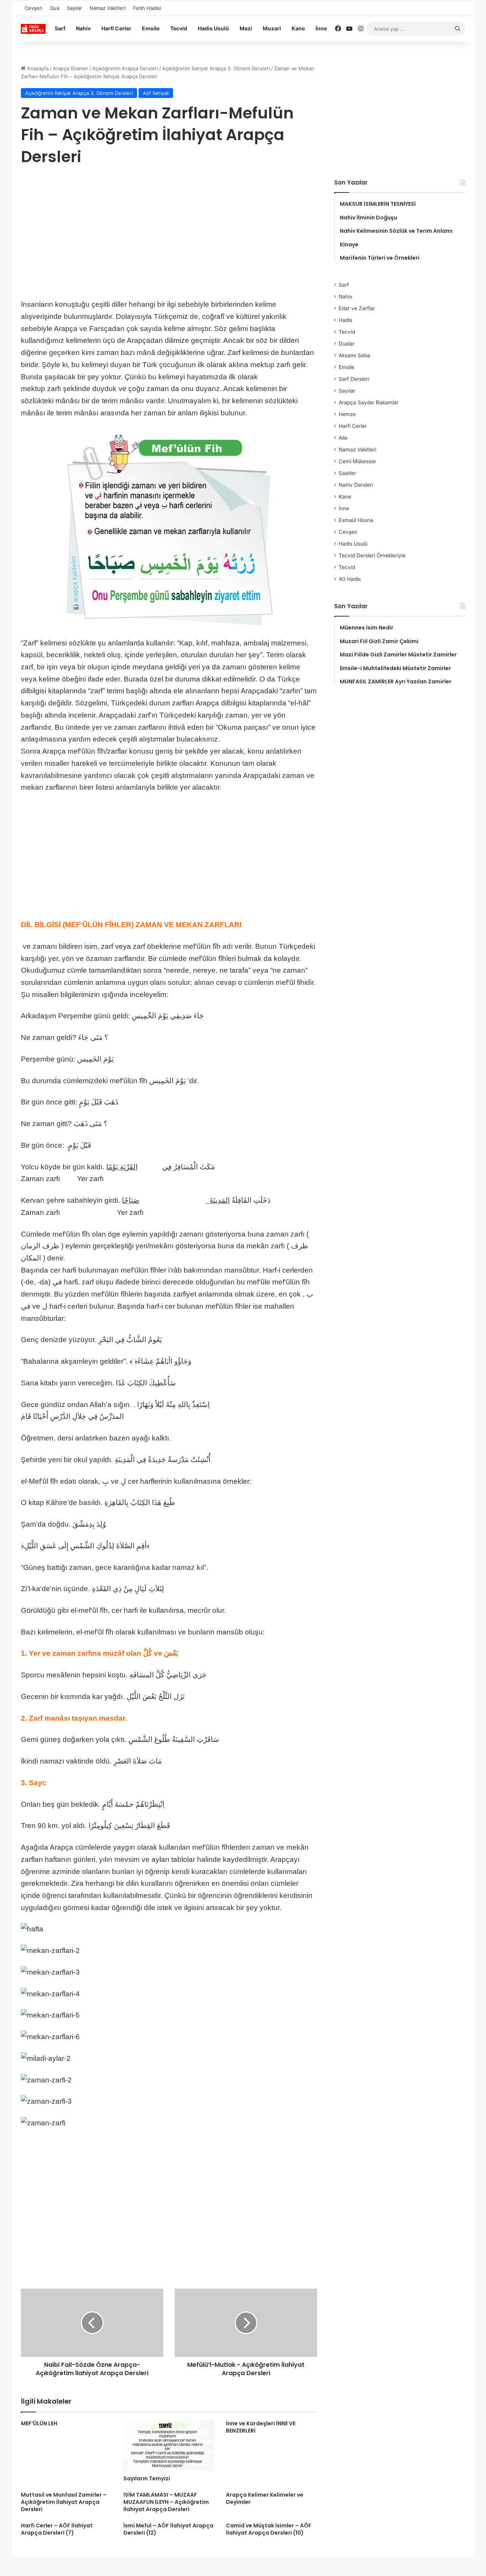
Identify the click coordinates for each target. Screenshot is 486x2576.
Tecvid (179, 28)
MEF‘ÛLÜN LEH (39, 2423)
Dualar (347, 344)
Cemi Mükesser (357, 461)
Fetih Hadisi (147, 8)
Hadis (346, 320)
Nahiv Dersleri (356, 485)
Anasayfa (37, 68)
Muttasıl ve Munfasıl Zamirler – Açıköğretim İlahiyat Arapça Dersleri (64, 2502)
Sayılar (74, 8)
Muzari (272, 28)
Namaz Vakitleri (108, 8)
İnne (321, 28)
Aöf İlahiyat (156, 93)
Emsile (151, 28)
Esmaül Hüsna (356, 520)
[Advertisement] (169, 234)
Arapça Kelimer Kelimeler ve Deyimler (265, 2498)
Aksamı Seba (354, 355)
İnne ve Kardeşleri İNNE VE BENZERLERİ (261, 2427)
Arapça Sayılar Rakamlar (369, 402)
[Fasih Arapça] (33, 29)
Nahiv (83, 28)
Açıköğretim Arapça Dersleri (125, 68)
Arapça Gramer (70, 68)
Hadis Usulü (213, 28)
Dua (55, 8)
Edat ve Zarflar (357, 308)
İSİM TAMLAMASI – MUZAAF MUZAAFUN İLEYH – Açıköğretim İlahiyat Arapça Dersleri (166, 2502)
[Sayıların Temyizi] (169, 2446)
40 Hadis (350, 579)
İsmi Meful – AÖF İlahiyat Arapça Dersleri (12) (168, 2529)
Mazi (246, 28)
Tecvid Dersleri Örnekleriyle (372, 555)
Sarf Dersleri (354, 379)
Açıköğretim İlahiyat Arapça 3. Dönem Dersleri (216, 68)
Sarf (60, 28)
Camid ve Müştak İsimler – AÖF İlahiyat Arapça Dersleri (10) (269, 2529)
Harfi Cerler (116, 28)
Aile (343, 438)
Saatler (347, 473)
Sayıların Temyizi (147, 2478)
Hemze (347, 414)
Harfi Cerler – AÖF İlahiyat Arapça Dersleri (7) (57, 2529)
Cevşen (34, 8)
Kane (298, 28)
